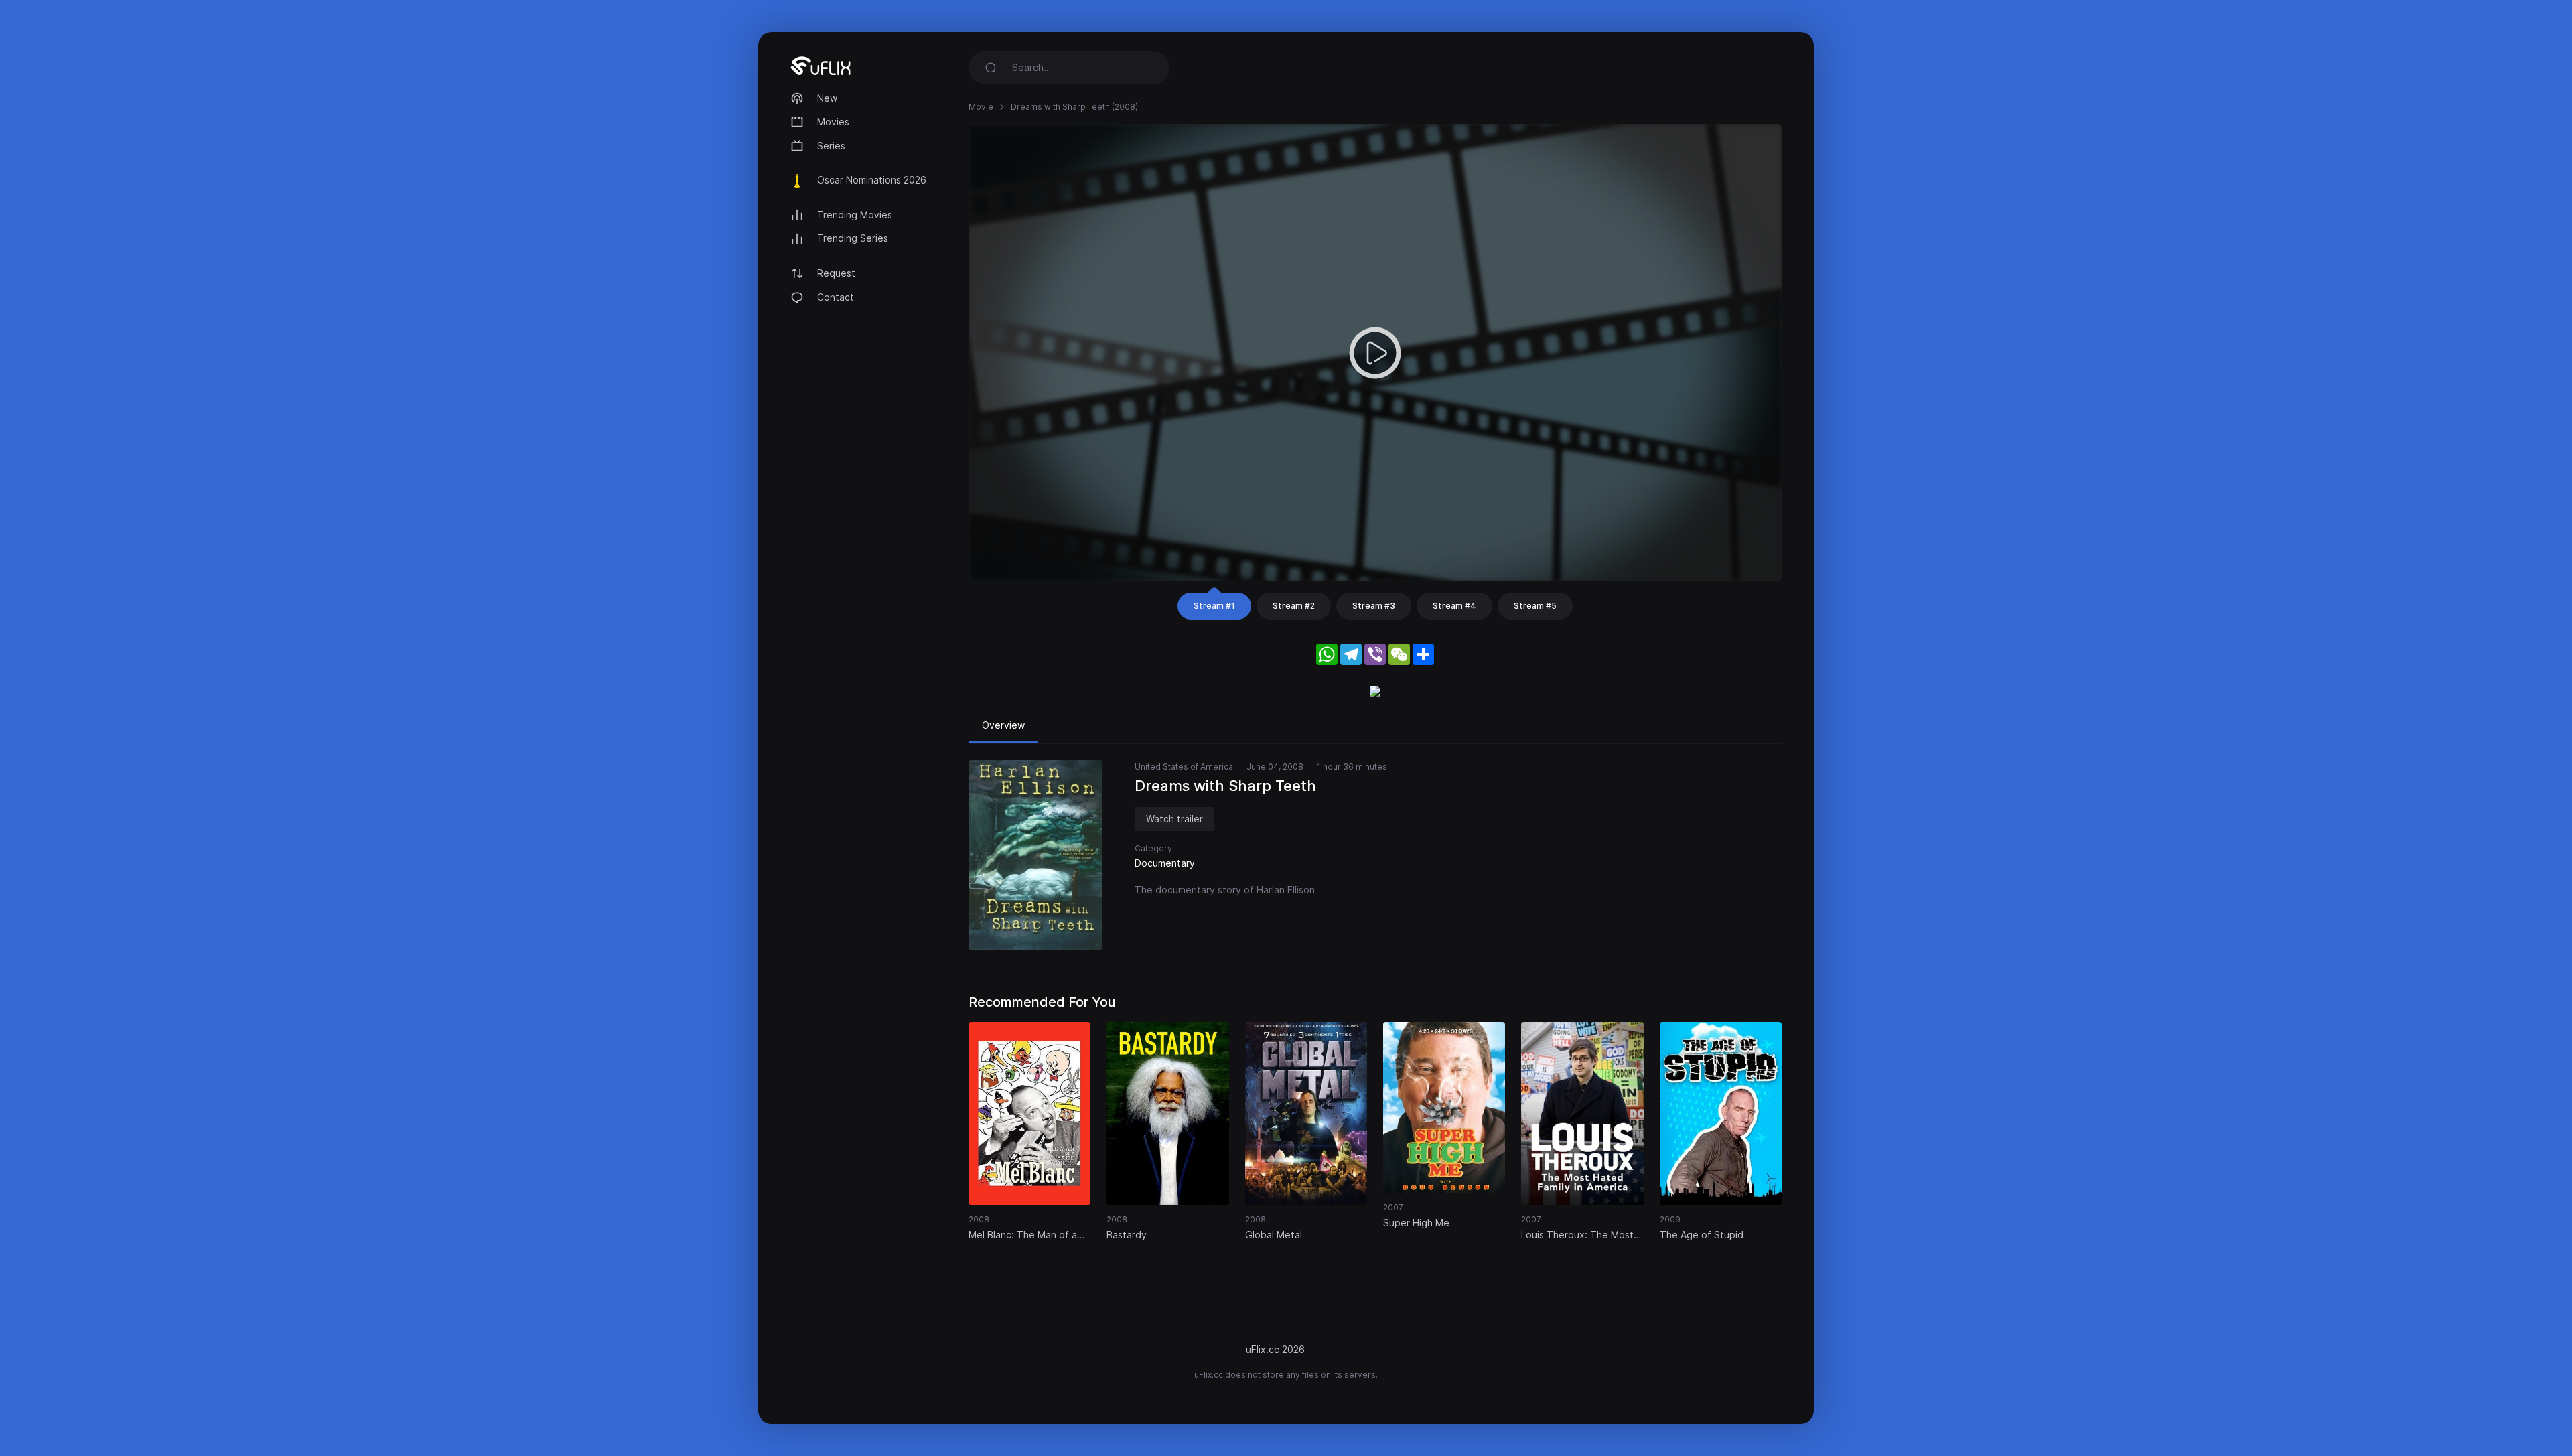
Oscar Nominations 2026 (872, 180)
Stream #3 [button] (1374, 606)
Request (836, 273)
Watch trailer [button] (1174, 819)
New (827, 98)
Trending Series (853, 238)
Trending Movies (855, 215)
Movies (833, 122)
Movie (981, 107)
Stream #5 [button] (1535, 606)
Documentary (1165, 863)
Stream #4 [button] (1454, 606)
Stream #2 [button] (1294, 606)
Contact (836, 297)
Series (831, 146)
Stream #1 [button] (1214, 606)
